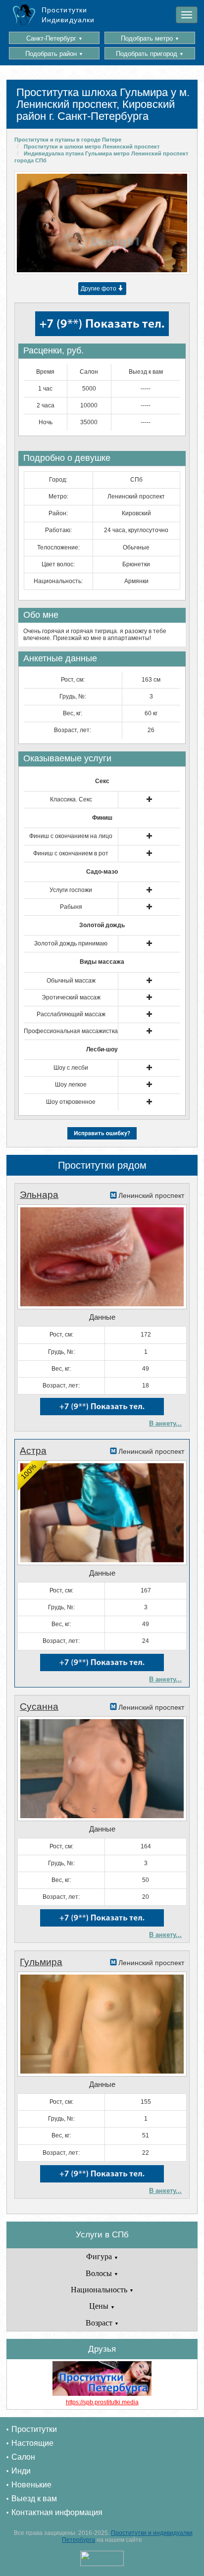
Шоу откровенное (71, 1102)
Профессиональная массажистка (71, 1031)
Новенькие (31, 2485)
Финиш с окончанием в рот (71, 853)
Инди (21, 2471)
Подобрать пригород (150, 54)
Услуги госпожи (71, 890)
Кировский (136, 513)
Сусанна (39, 1707)
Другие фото (99, 289)
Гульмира (41, 1962)
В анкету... (165, 1423)
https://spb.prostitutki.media (102, 2402)
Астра (33, 1451)
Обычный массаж (71, 981)
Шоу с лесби (71, 1068)
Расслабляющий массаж (71, 1014)
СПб (136, 480)
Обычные (136, 547)
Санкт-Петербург (54, 38)
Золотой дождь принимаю (71, 943)
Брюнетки (136, 564)
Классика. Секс (71, 799)
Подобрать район (54, 54)
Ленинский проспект (136, 496)
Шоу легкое (71, 1085)
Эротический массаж (71, 997)
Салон (23, 2457)
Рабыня (71, 907)
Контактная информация (57, 2512)
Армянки (136, 581)
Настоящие (32, 2443)
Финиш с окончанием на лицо (71, 836)
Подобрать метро (150, 38)
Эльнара (39, 1195)
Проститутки (34, 2429)
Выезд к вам (34, 2499)
